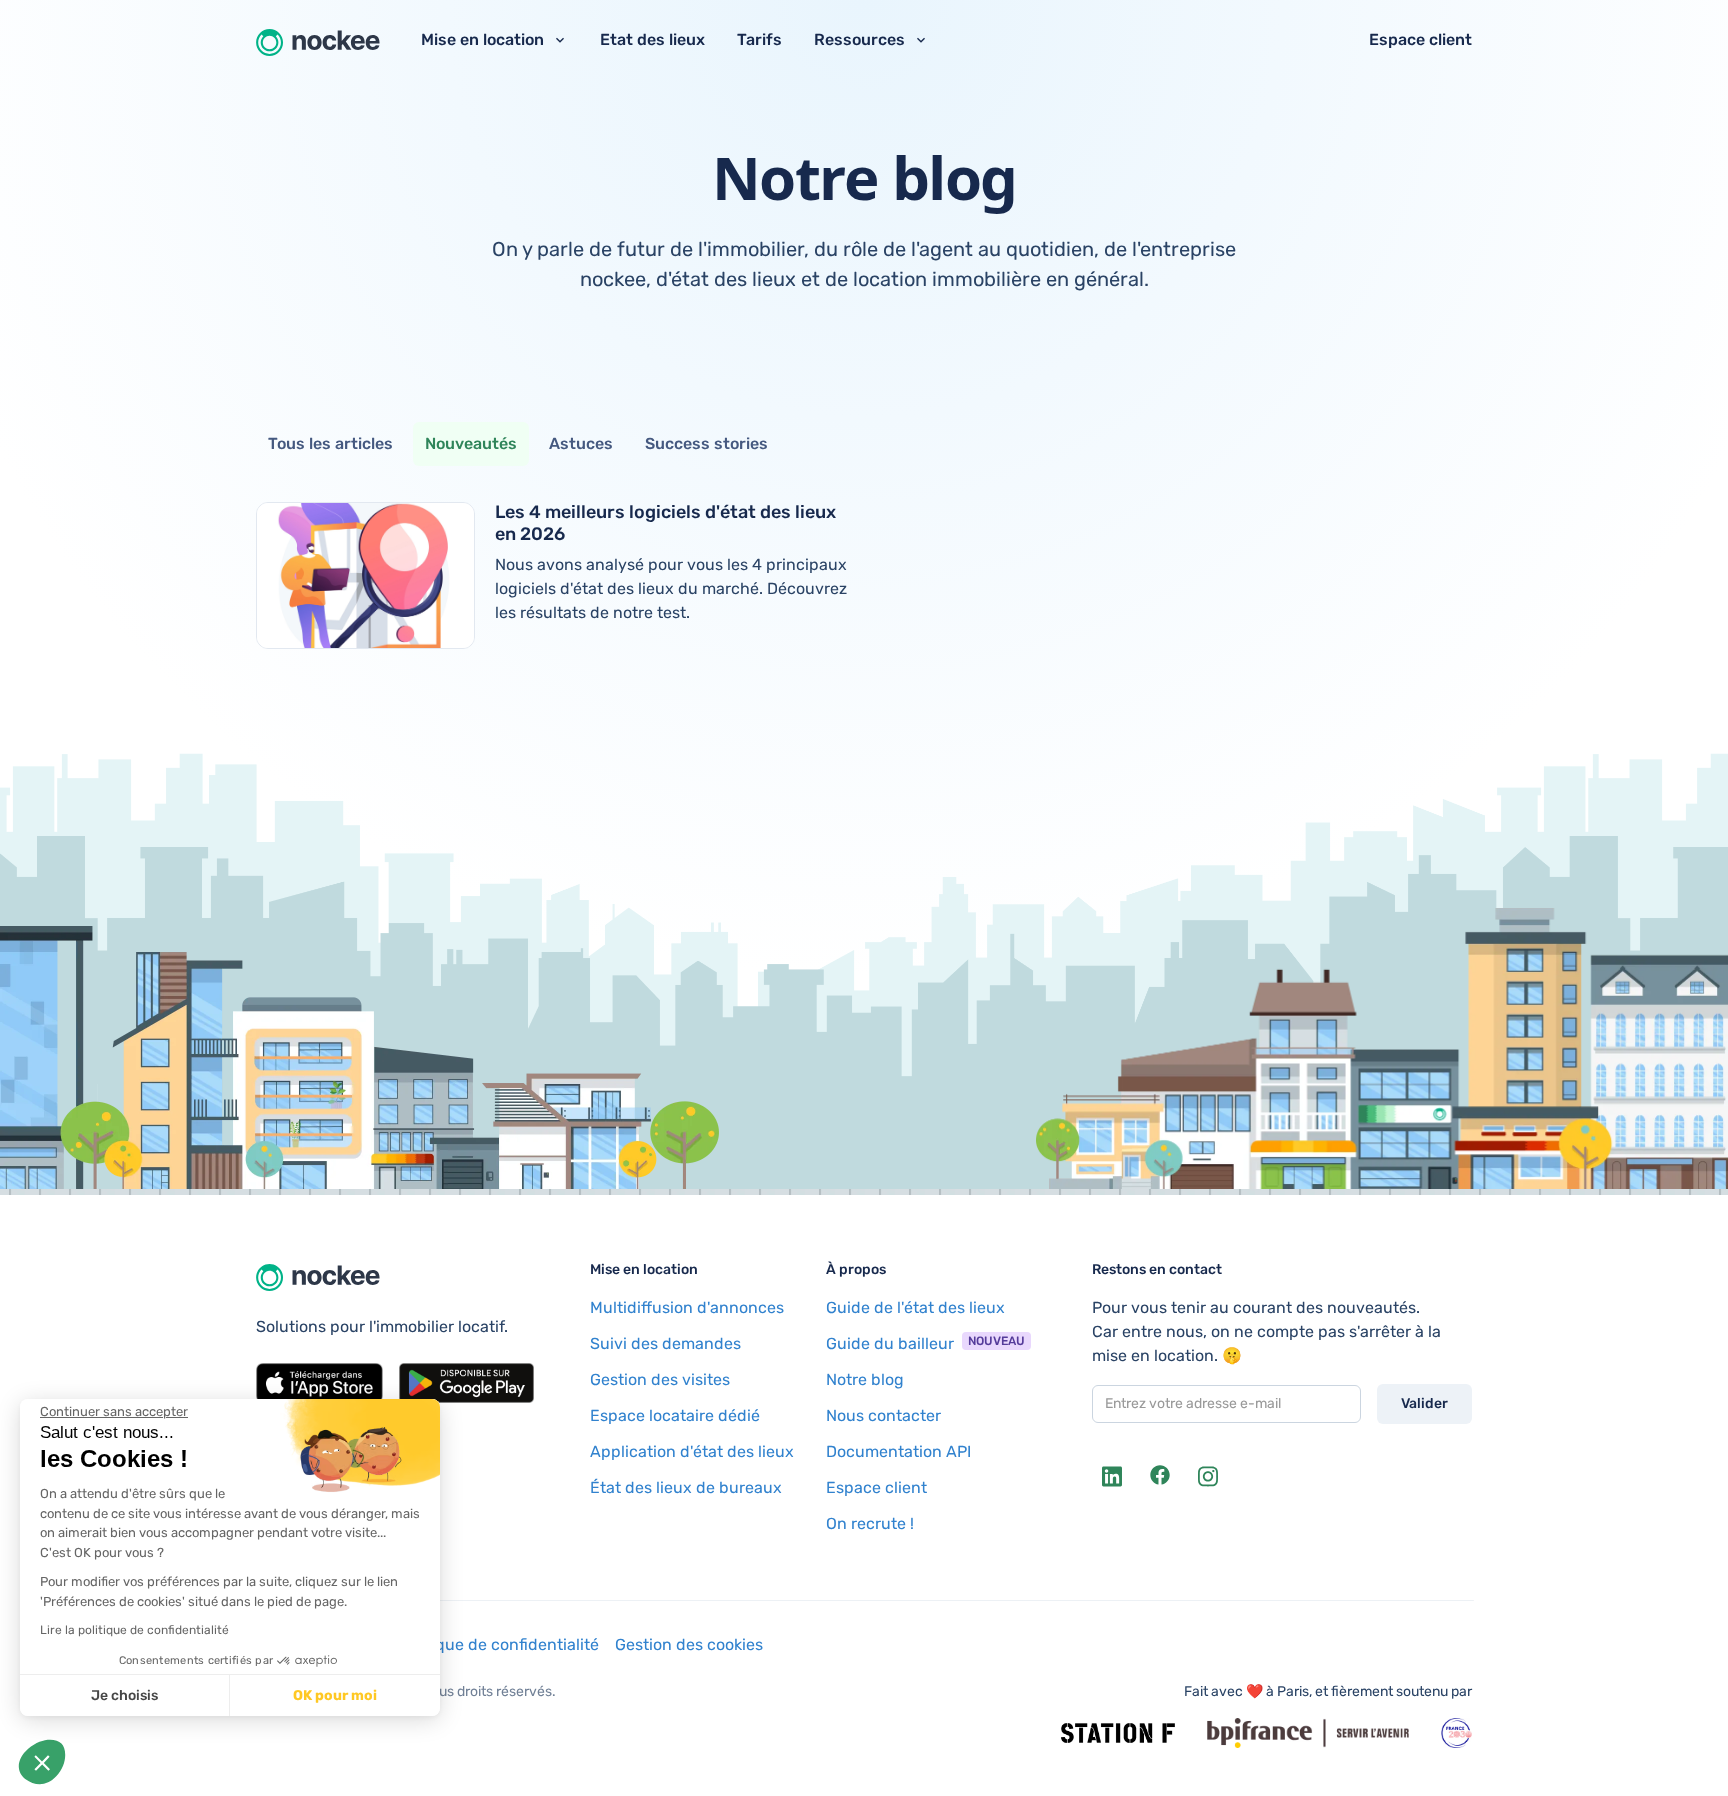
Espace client (1420, 39)
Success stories (706, 443)
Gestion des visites (660, 1379)
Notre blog (865, 1379)
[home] (318, 40)
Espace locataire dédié (675, 1415)
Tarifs (759, 39)
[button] (42, 1762)
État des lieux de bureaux (686, 1487)
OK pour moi (335, 1695)
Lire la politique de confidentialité (134, 1630)
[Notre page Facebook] (1160, 1475)
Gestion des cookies (689, 1644)
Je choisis (124, 1695)
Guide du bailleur (890, 1343)
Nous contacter (883, 1415)
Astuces (581, 443)
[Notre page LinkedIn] (1112, 1475)
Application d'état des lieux (692, 1451)
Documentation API (898, 1451)
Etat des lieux (652, 39)
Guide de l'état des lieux (915, 1307)
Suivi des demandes (665, 1343)
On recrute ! (870, 1523)
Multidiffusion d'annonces (687, 1307)
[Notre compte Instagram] (1208, 1475)
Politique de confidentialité (498, 1644)
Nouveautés (471, 443)
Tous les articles (330, 443)
